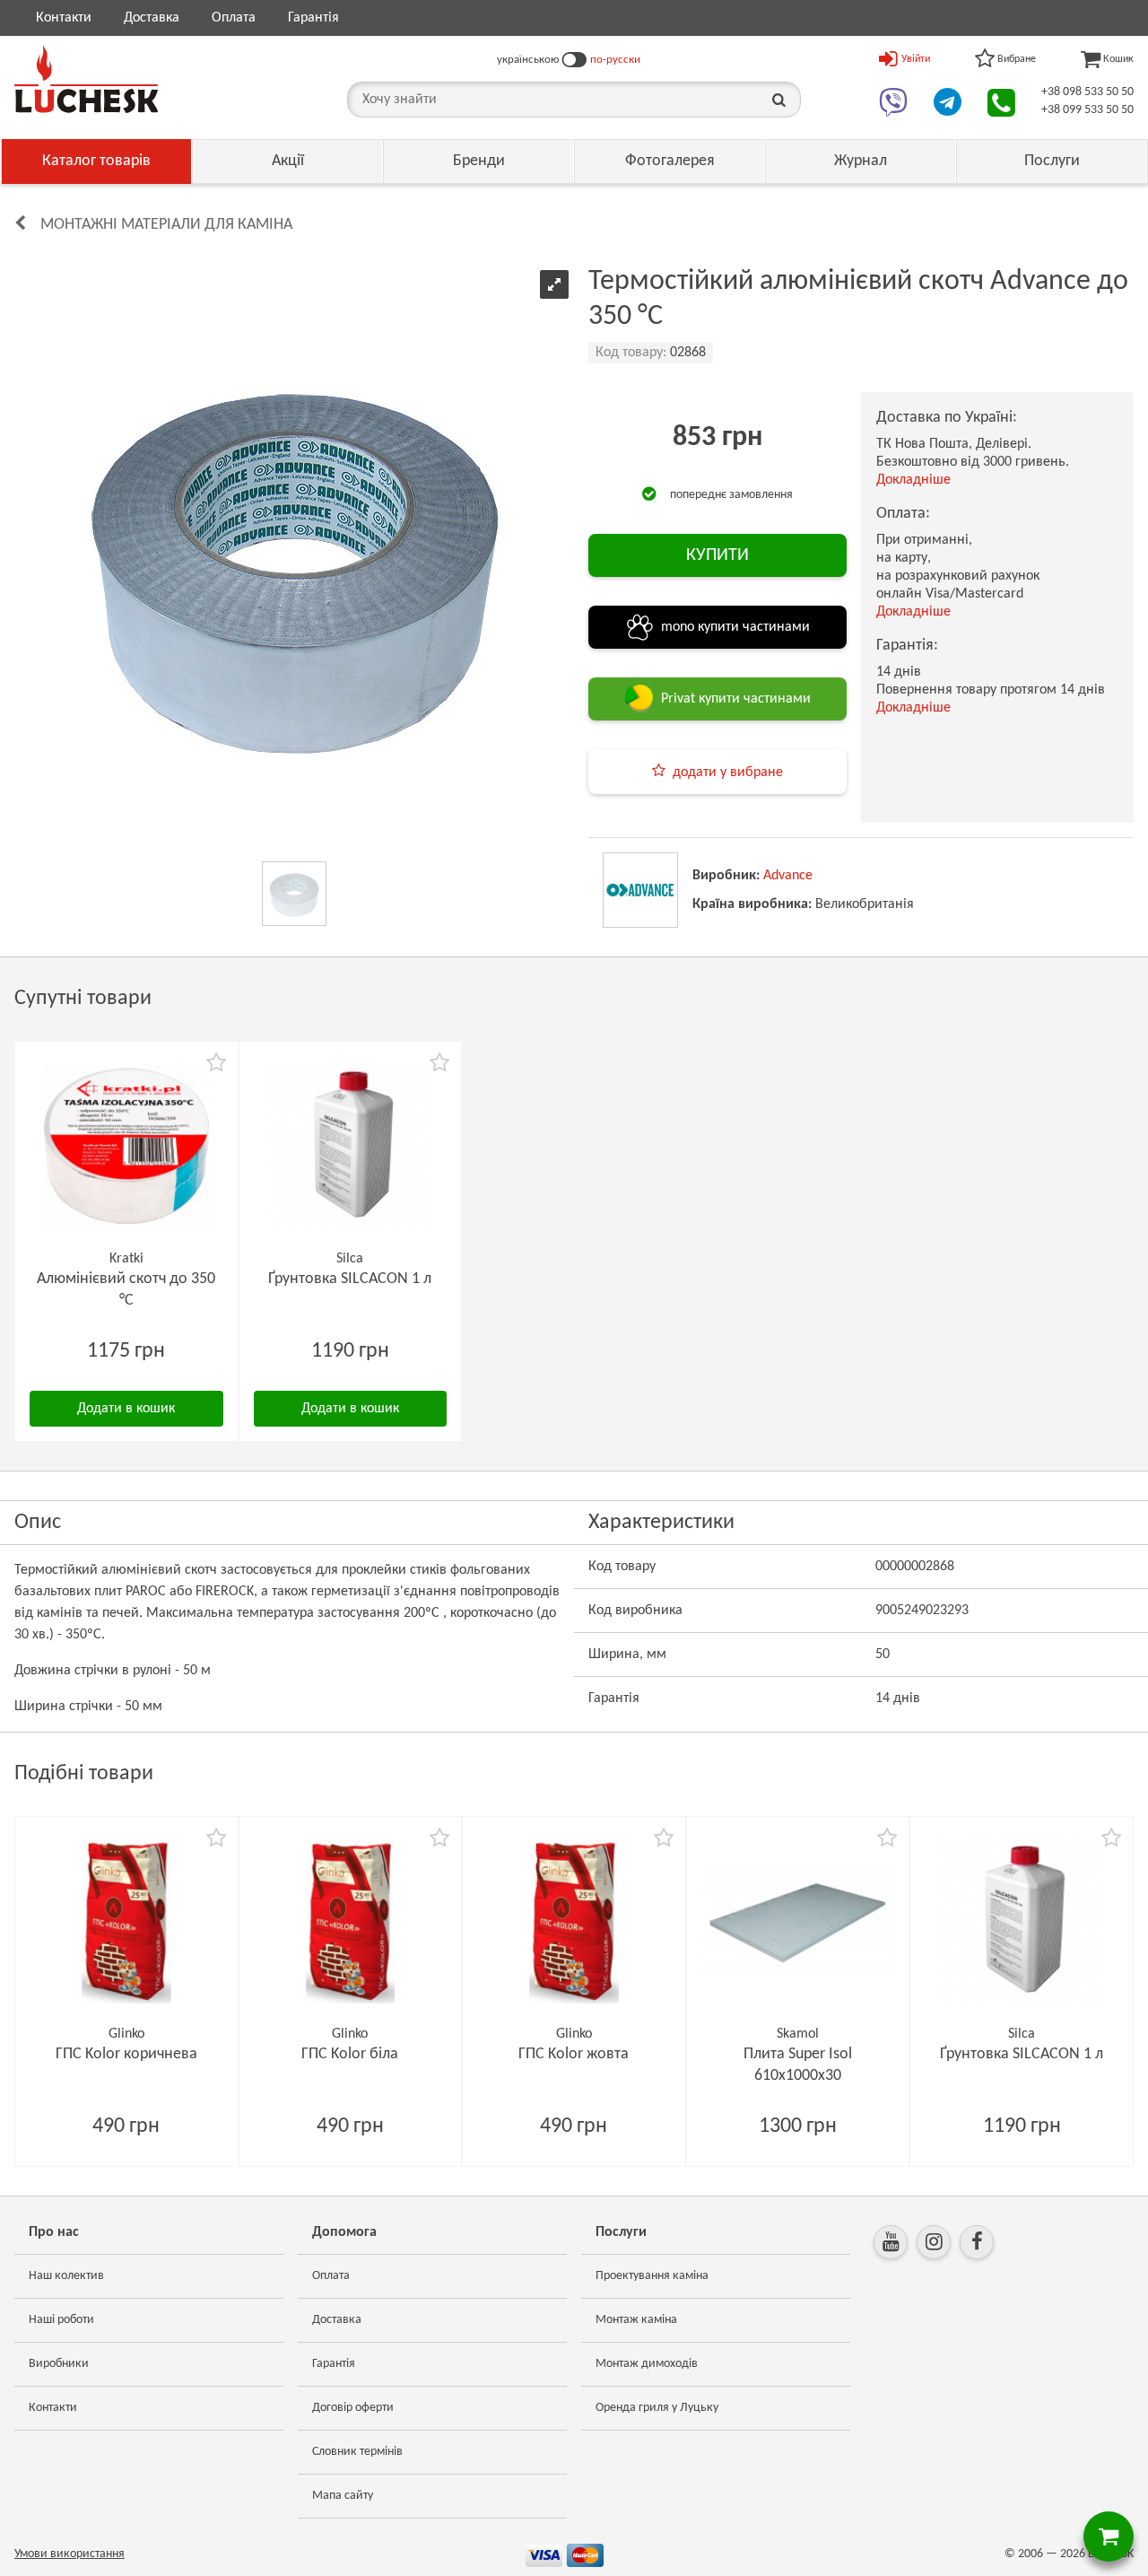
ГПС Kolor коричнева (126, 2054)
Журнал (861, 161)
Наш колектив (66, 2276)
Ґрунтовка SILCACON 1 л (350, 1279)
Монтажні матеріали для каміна (166, 225)
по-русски (615, 60)
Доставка (152, 18)
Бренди (479, 161)
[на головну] (86, 79)
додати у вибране (728, 773)
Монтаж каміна (636, 2320)
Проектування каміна (652, 2276)
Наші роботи (61, 2320)
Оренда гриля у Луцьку (657, 2408)
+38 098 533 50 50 (1087, 92)
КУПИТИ (717, 555)
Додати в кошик (126, 1409)
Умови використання (70, 2554)
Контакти (64, 18)
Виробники (59, 2364)
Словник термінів (357, 2452)
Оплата (234, 18)
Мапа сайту (343, 2496)
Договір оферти (353, 2408)
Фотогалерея (670, 161)
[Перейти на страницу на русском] (574, 60)
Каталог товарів (96, 161)
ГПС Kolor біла (350, 2054)
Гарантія (313, 18)
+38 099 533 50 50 (1087, 110)
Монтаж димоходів (647, 2364)
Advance (788, 876)
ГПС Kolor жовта (574, 2054)
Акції (288, 161)
